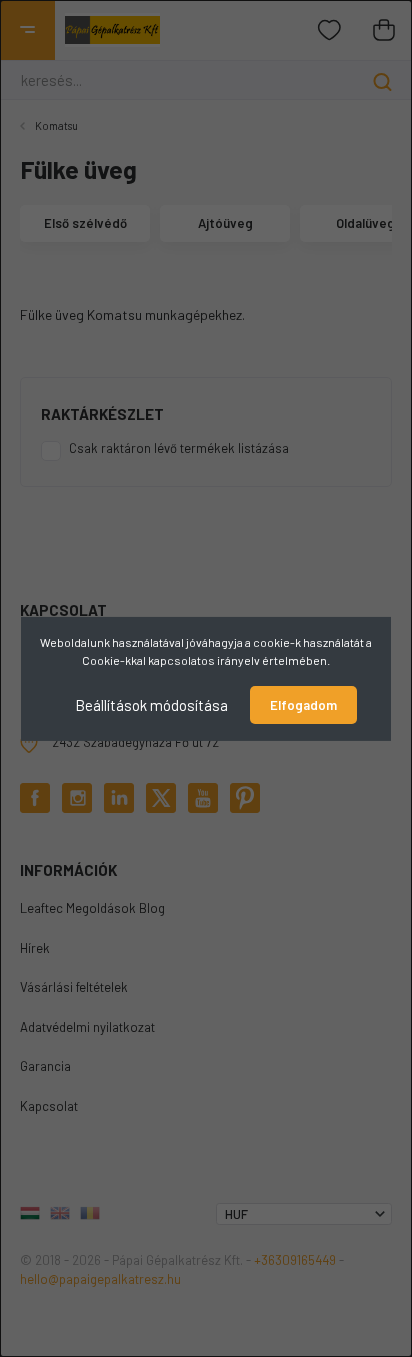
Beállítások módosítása (151, 704)
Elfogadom (303, 705)
